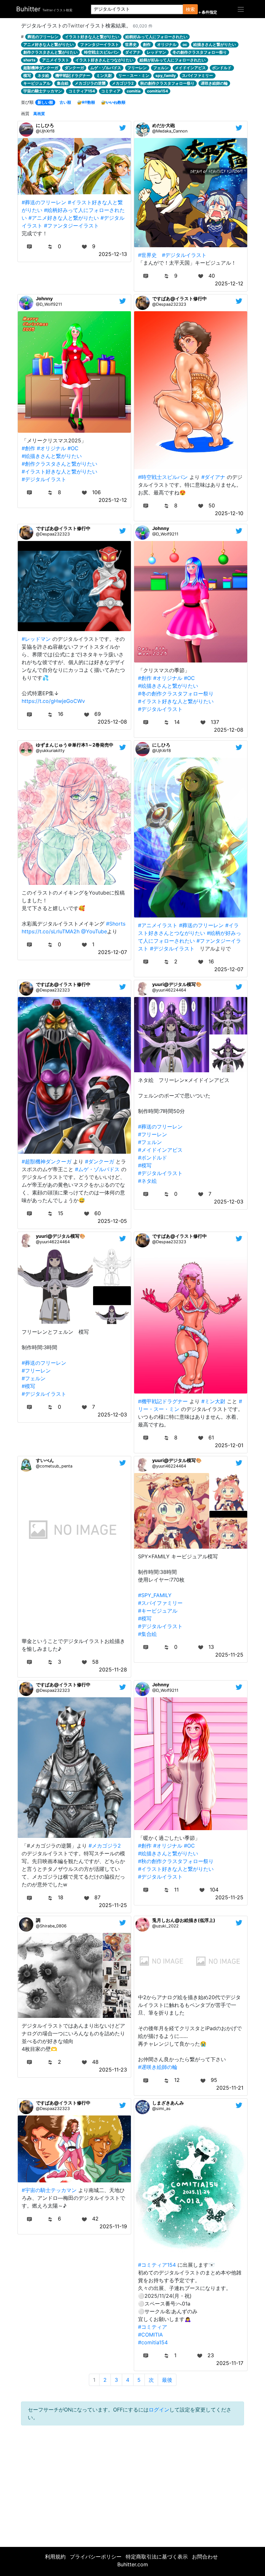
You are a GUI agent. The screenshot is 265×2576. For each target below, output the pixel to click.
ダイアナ (133, 52)
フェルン (161, 68)
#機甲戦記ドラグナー (163, 1401)
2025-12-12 (229, 283)
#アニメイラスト (158, 925)
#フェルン (150, 1142)
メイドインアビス (190, 68)
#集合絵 (147, 1634)
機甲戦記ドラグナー (73, 75)
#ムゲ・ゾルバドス (97, 1169)
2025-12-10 (229, 513)
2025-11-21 (230, 2088)
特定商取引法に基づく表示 (157, 2557)
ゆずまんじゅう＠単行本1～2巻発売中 (75, 745)
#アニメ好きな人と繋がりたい (64, 218)
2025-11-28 (113, 1670)
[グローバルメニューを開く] (241, 9)
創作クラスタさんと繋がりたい (50, 52)
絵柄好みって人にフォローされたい (156, 37)
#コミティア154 (157, 2265)
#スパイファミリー (160, 1603)
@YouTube (94, 931)
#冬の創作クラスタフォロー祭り (176, 694)
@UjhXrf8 (45, 131)
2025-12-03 (229, 1202)
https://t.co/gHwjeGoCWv (53, 701)
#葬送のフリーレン (44, 202)
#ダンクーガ (100, 1161)
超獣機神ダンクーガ (41, 68)
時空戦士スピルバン (101, 52)
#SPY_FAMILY (155, 1595)
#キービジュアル (158, 1611)
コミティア (111, 91)
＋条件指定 (207, 12)
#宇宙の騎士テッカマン (49, 2190)
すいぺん (45, 1460)
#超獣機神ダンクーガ (47, 1161)
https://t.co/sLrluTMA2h (51, 931)
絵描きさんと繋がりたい (215, 44)
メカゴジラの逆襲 (90, 83)
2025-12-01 (229, 1445)
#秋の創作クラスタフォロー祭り (176, 1861)
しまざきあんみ (168, 2103)
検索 (190, 9)
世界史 (131, 44)
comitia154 (158, 91)
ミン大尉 (104, 75)
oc (185, 44)
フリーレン (137, 68)
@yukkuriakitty (50, 751)
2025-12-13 (113, 254)
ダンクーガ (74, 68)
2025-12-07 (112, 952)
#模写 (145, 1165)
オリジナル (167, 44)
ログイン (159, 2410)
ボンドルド (222, 68)
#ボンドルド (153, 1158)
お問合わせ (205, 2557)
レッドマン (156, 52)
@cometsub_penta (54, 1466)
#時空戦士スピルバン (163, 477)
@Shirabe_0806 (51, 1926)
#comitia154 (153, 2342)
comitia (134, 91)
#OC (73, 448)
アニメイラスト (56, 60)
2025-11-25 (229, 1655)
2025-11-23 (113, 2070)
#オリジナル (51, 448)
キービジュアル (37, 83)
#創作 (28, 448)
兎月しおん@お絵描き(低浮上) (184, 1920)
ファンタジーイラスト (100, 44)
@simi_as (161, 2109)
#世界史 (147, 255)
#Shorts (116, 924)
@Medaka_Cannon (170, 131)
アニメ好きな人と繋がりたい (48, 44)
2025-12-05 (112, 1221)
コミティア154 (82, 91)
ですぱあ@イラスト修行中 (180, 298)
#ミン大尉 (213, 1401)
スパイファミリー (197, 75)
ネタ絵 (43, 75)
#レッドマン (36, 639)
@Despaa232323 (169, 304)
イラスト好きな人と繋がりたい (92, 37)
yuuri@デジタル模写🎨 (177, 984)
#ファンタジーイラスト (71, 226)
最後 (167, 2380)
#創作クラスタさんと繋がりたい (59, 464)
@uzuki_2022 (165, 1926)
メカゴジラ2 (123, 83)
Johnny (44, 298)
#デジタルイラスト (184, 255)
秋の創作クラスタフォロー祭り (167, 83)
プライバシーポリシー (96, 2557)
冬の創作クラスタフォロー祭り (200, 52)
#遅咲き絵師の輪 (158, 2067)
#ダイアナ (213, 477)
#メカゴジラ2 (105, 1846)
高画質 (39, 114)
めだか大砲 (164, 125)
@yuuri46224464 (169, 990)
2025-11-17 (230, 2363)
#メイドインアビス (160, 1150)
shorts (29, 60)
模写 (27, 75)
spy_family (166, 75)
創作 (147, 44)
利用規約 (55, 2557)
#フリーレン (153, 1134)
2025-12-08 (112, 722)
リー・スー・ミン (134, 75)
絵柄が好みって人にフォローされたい (173, 60)
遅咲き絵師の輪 (214, 83)
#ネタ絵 (147, 1181)
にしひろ (45, 125)
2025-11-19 (113, 2226)
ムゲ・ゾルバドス (106, 68)
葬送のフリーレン (43, 37)
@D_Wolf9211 (49, 304)
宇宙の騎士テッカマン (43, 91)
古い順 (65, 102)
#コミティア (153, 2327)
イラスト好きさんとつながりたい (104, 60)
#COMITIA (150, 2335)
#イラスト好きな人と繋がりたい (59, 472)
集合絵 (63, 83)
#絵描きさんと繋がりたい (52, 456)
